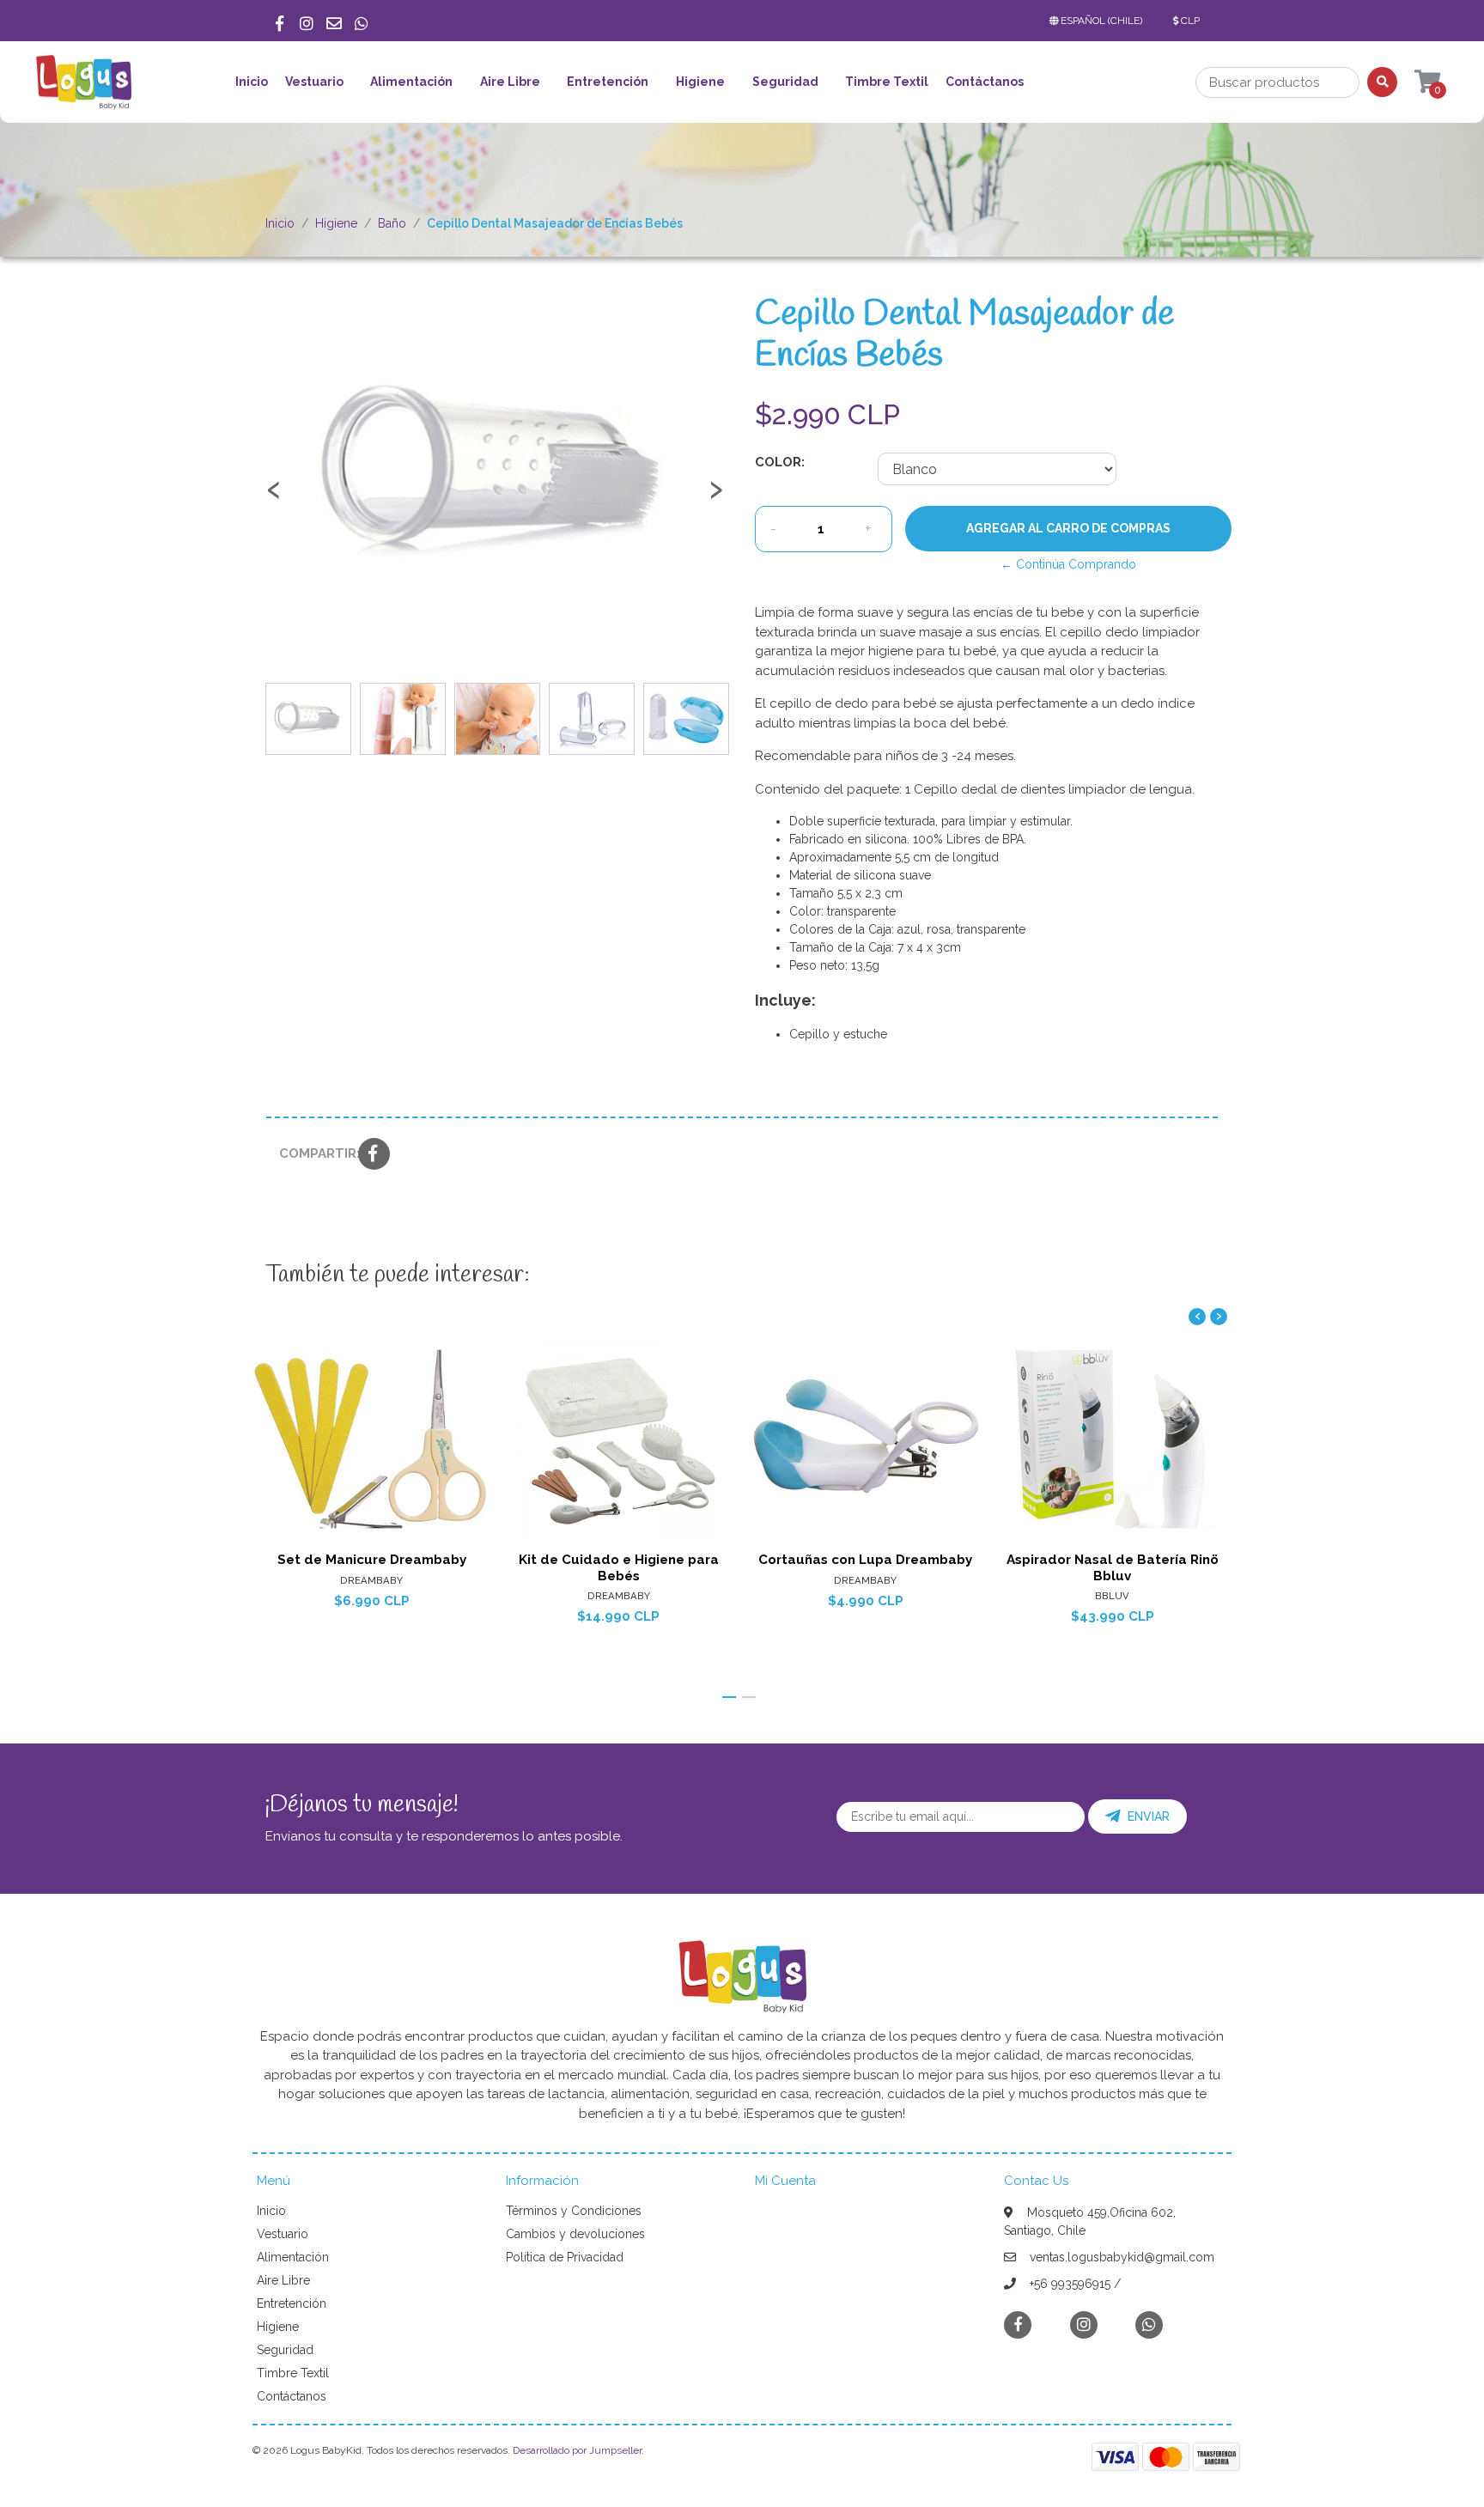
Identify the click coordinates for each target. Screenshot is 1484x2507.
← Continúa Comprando (1068, 564)
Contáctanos (985, 82)
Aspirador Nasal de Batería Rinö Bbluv (1113, 1567)
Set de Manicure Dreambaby (372, 1560)
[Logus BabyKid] (83, 88)
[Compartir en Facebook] (374, 1155)
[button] (1099, 21)
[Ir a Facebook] (279, 21)
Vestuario (314, 82)
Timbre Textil (887, 82)
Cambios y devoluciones (575, 2234)
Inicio (252, 82)
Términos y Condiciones (574, 2211)
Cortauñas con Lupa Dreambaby (865, 1560)
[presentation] (274, 497)
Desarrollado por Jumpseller (577, 2450)
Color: (780, 462)
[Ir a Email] (334, 21)
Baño (392, 223)
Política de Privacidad (565, 2257)
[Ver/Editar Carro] (1411, 82)
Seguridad (785, 82)
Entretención (608, 82)
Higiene (700, 82)
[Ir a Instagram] (307, 21)
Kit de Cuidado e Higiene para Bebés (619, 1567)
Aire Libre (510, 82)
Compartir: (312, 1153)
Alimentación (411, 82)
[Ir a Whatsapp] (362, 21)
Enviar (1149, 1816)
